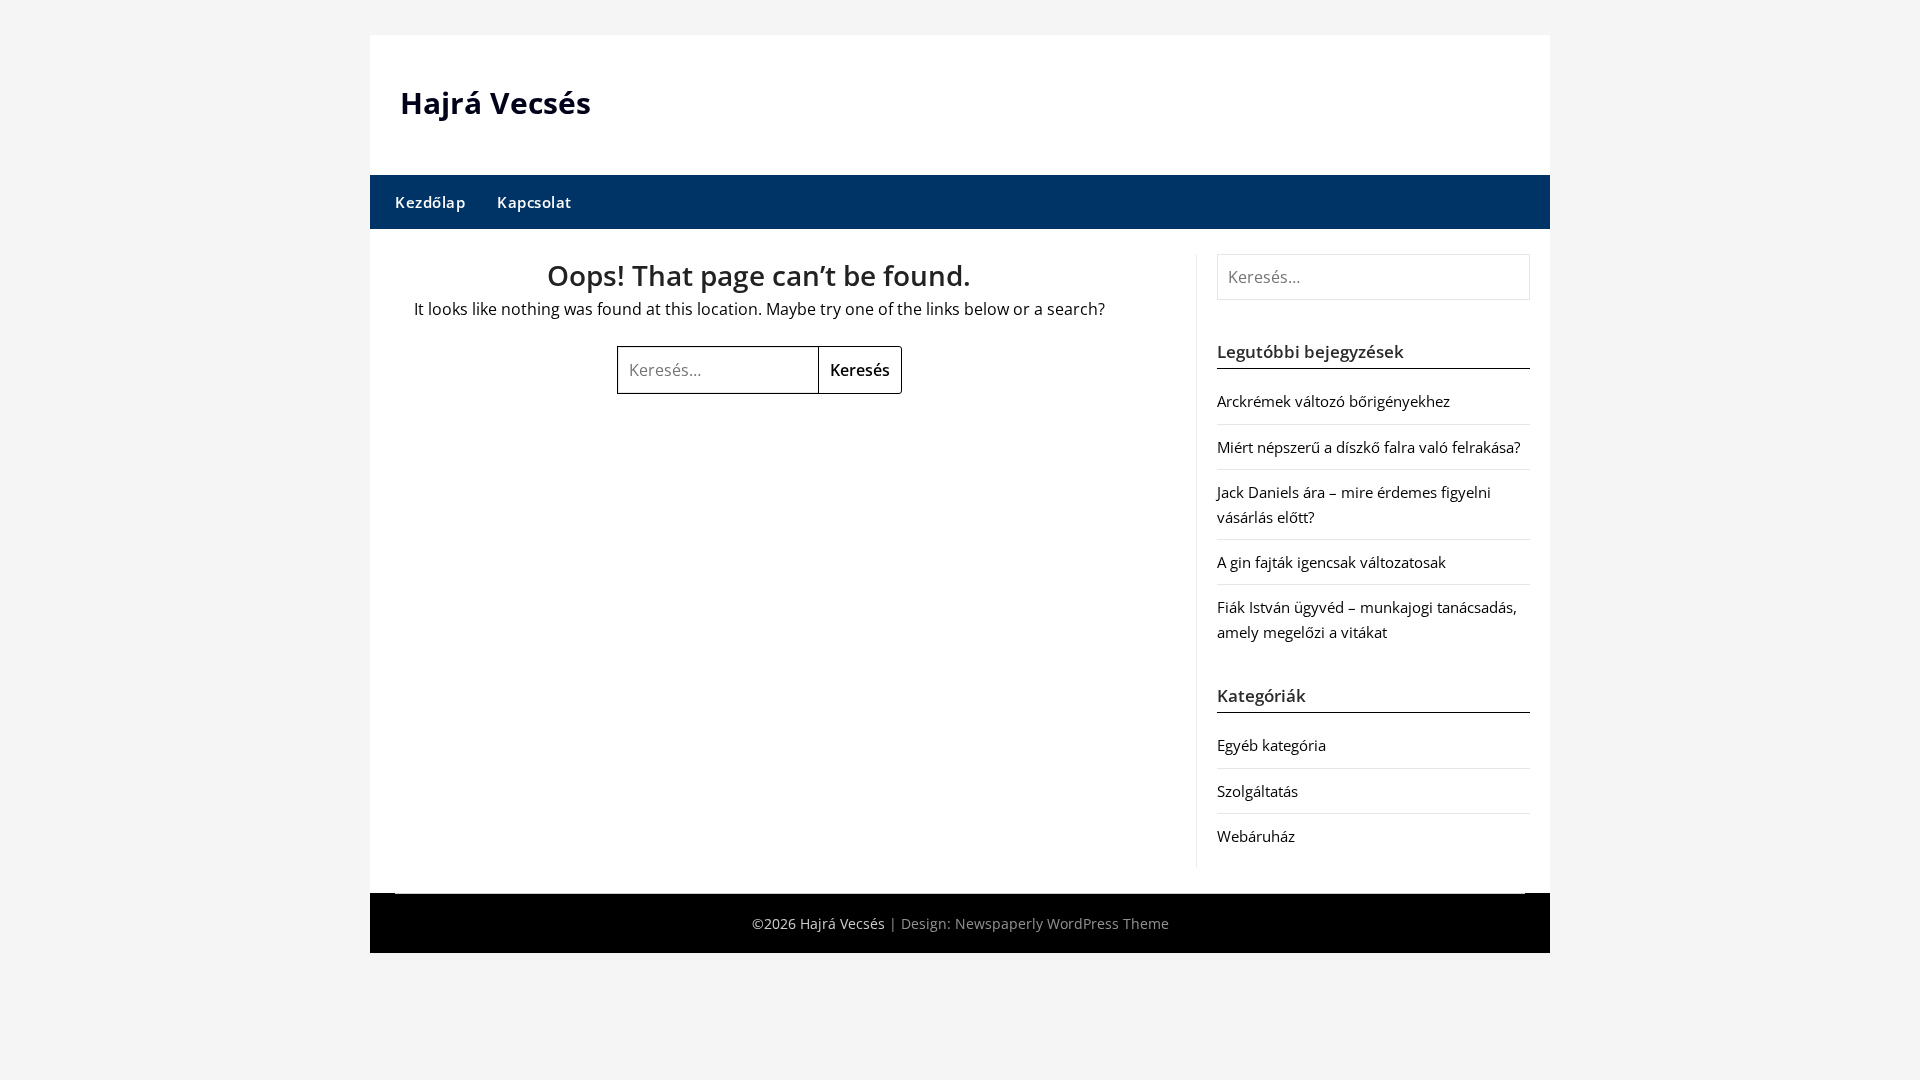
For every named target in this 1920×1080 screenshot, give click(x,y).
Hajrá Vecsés (495, 102)
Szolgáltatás (1257, 791)
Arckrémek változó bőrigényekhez (1333, 401)
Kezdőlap (430, 202)
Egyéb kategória (1271, 745)
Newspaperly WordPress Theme (1062, 923)
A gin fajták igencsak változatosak (1331, 562)
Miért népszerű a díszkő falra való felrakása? (1368, 447)
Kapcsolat (534, 202)
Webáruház (1256, 836)
